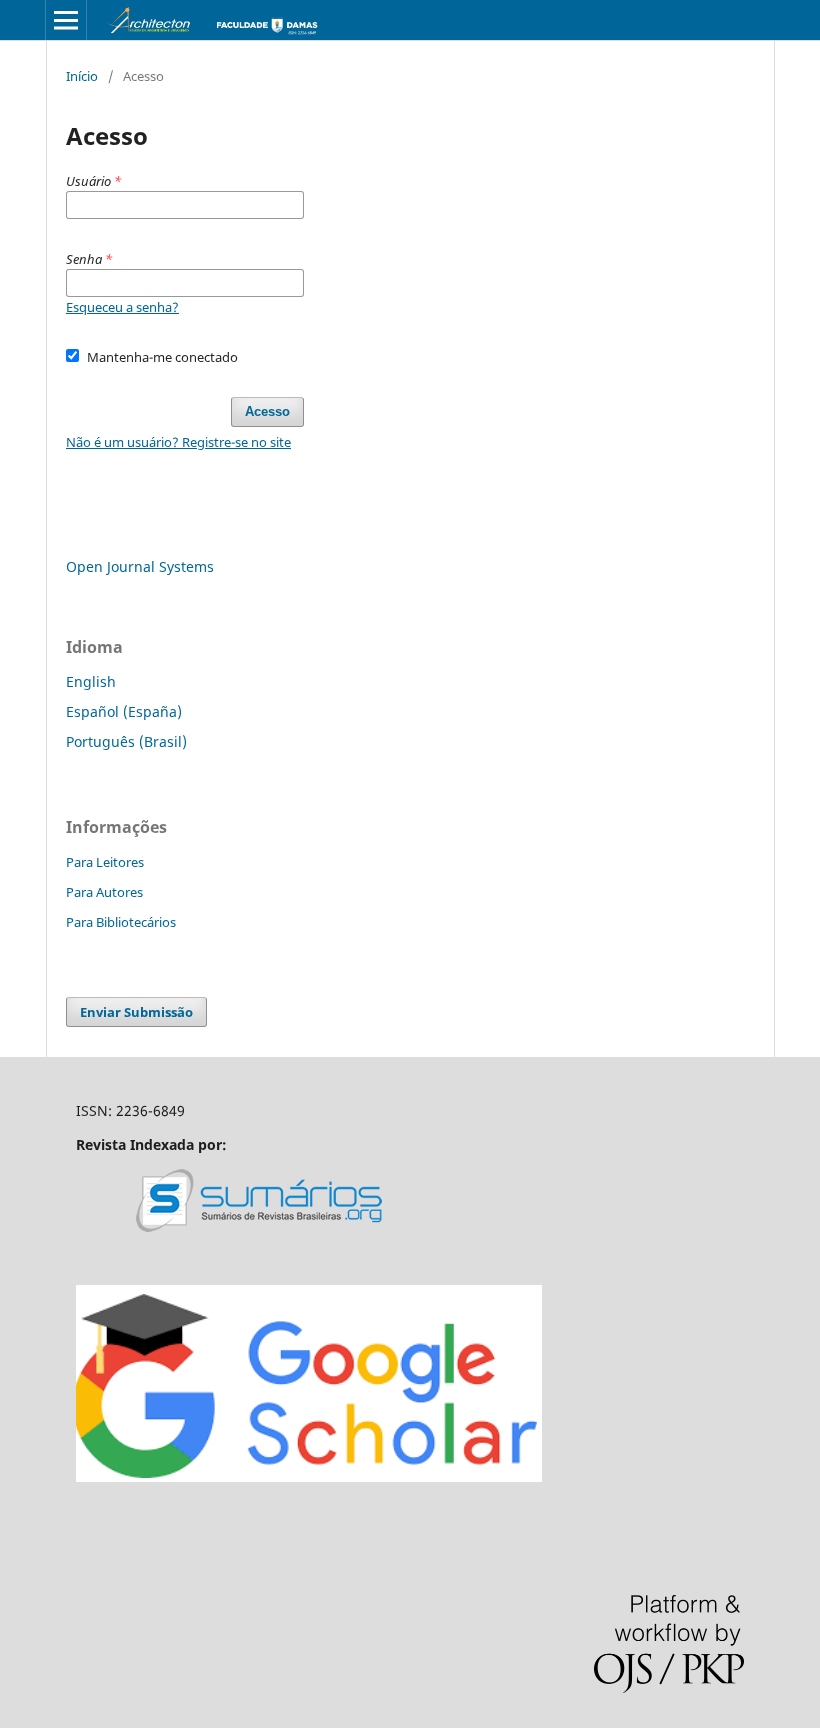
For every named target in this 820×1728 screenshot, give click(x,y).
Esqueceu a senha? (122, 307)
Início (82, 76)
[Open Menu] (66, 20)
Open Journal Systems (140, 566)
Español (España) (124, 711)
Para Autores (104, 892)
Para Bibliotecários (121, 922)
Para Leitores (105, 862)
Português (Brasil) (126, 741)
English (91, 681)
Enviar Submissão (136, 1012)
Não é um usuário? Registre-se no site (178, 442)
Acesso (267, 411)
